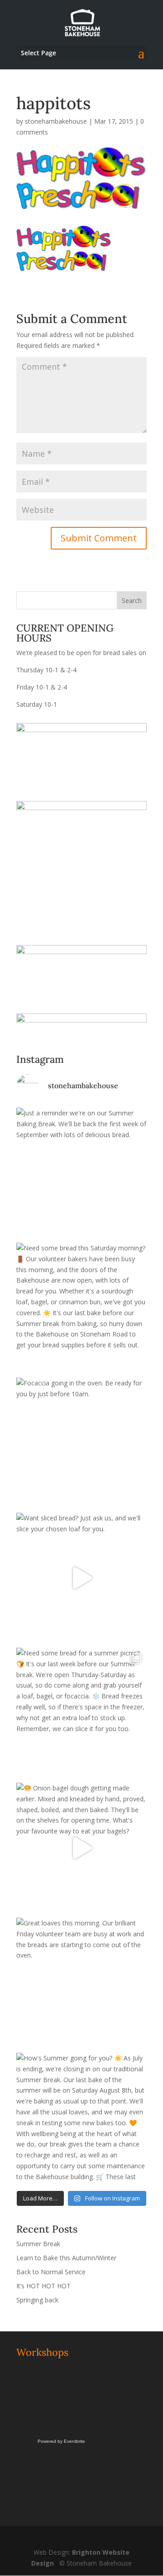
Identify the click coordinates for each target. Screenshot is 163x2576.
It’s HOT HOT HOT (43, 2286)
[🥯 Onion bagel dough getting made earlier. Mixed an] (81, 1848)
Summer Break (38, 2244)
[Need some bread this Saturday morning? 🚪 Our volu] (81, 1308)
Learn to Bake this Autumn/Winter (66, 2258)
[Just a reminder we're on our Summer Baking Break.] (81, 1173)
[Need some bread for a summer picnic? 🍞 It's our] (81, 1713)
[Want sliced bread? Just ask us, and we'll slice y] (81, 1578)
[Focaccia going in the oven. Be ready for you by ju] (81, 1443)
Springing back (37, 2300)
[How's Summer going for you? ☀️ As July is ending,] (81, 2118)
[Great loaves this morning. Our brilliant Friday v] (81, 1983)
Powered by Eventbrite (61, 2441)
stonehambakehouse (56, 121)
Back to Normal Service (51, 2272)
